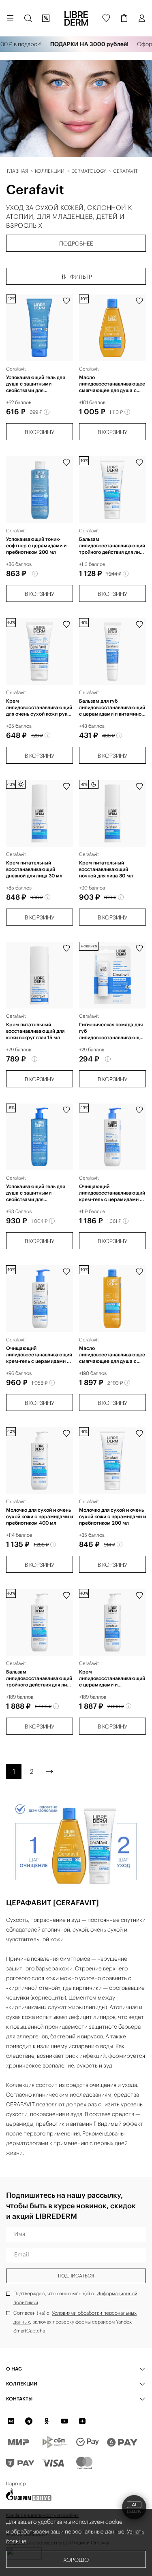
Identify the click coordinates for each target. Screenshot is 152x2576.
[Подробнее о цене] (47, 412)
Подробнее (76, 244)
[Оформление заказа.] (124, 18)
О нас (14, 2369)
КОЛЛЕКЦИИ (22, 2384)
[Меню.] (10, 18)
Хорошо (76, 2560)
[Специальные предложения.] (46, 18)
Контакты (19, 2399)
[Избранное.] (106, 18)
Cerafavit (16, 369)
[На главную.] (76, 18)
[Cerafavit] (40, 328)
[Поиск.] (28, 18)
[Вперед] (49, 1771)
